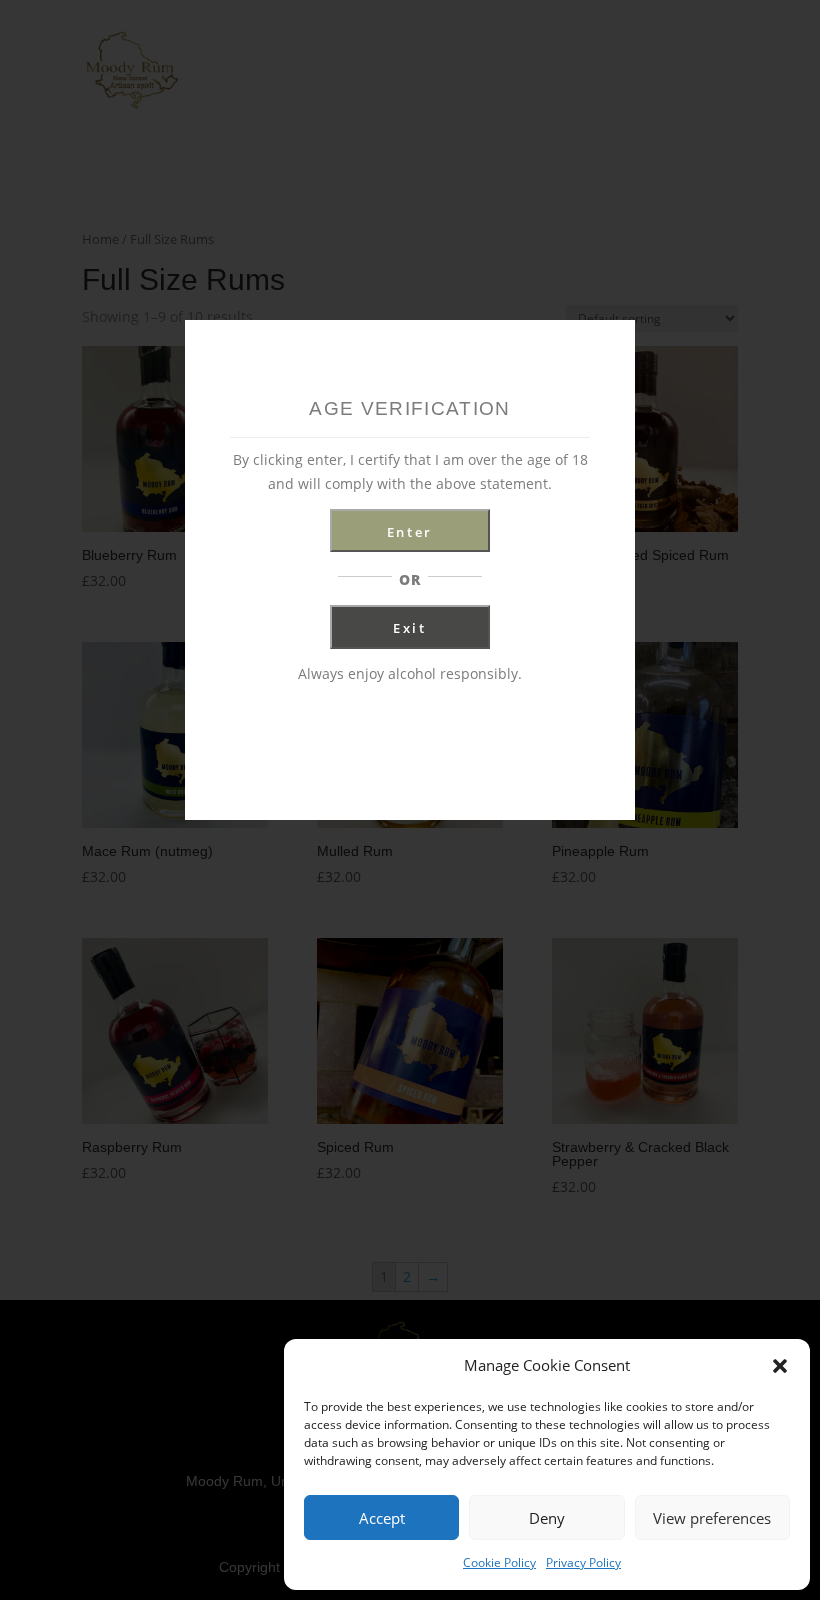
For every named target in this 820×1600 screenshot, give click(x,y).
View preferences (712, 1518)
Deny (547, 1518)
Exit (410, 628)
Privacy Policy (583, 1562)
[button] (780, 1366)
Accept (382, 1518)
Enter (410, 532)
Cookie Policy (499, 1562)
